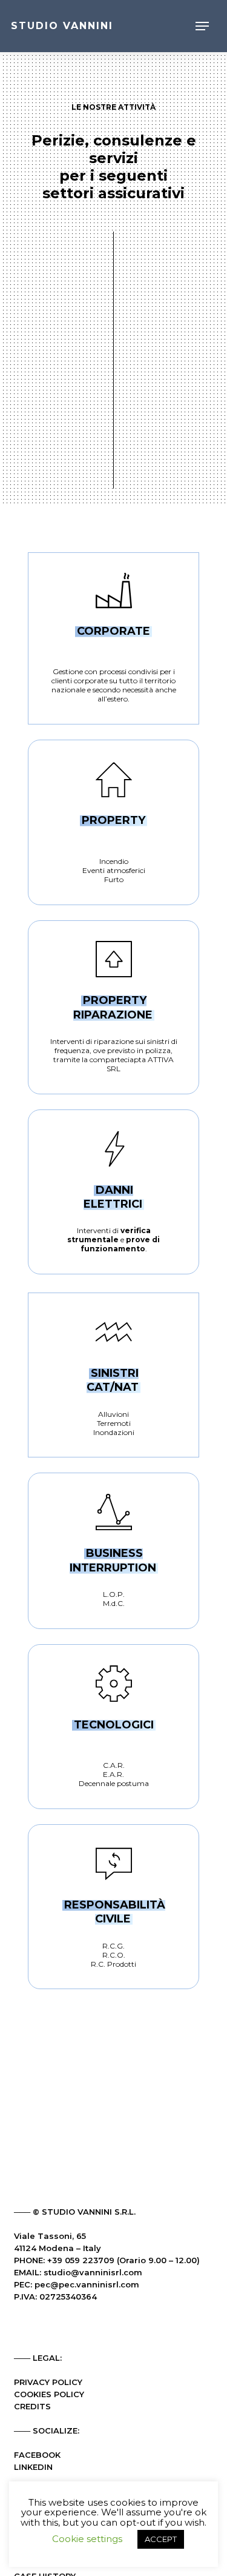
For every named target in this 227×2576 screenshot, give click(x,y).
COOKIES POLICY (49, 2394)
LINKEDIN (33, 2467)
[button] (202, 26)
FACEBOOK (37, 2455)
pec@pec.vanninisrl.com (87, 2284)
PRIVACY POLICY (48, 2382)
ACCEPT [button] (161, 2539)
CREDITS (32, 2406)
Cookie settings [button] (87, 2539)
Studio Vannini (62, 26)
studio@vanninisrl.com (93, 2272)
